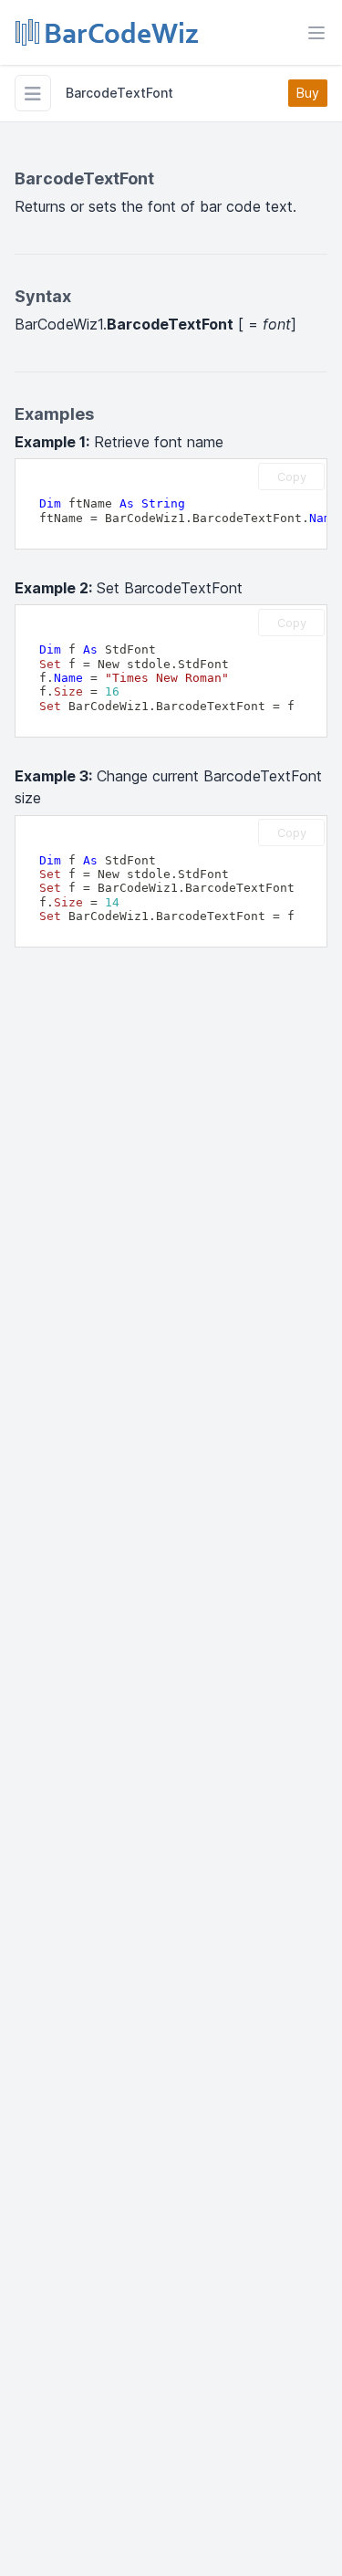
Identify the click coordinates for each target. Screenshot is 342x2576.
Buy (308, 93)
